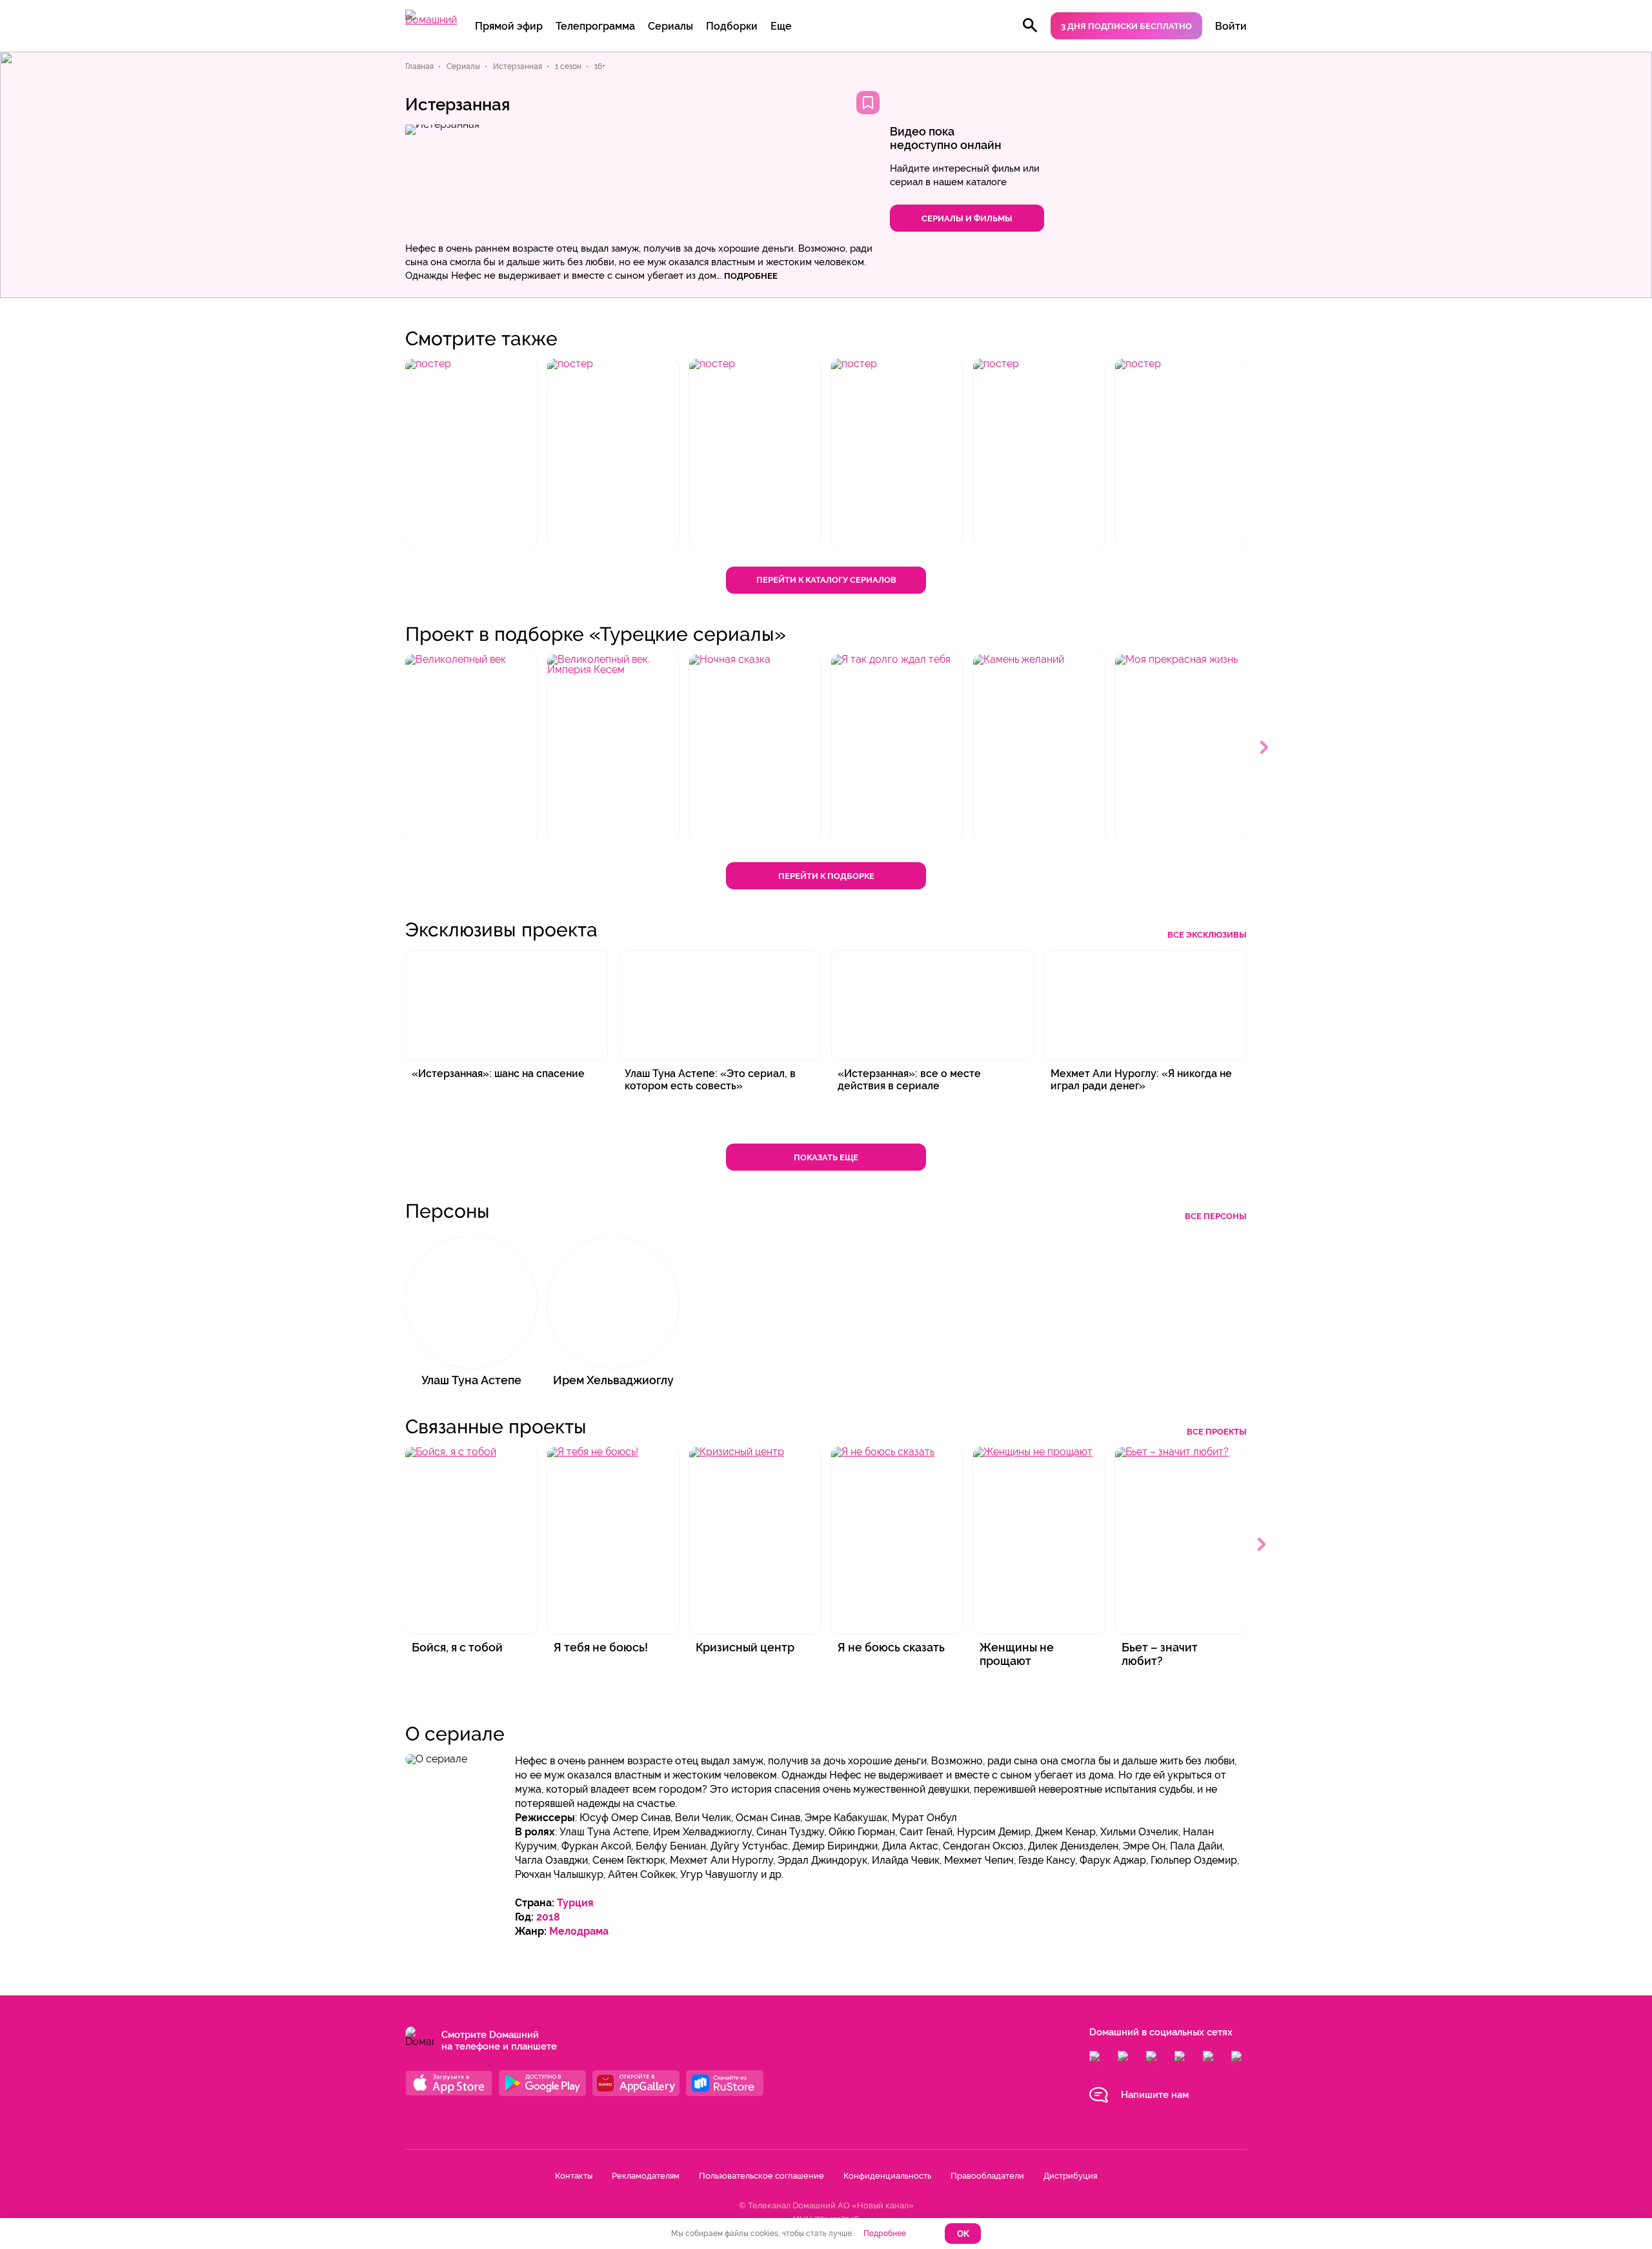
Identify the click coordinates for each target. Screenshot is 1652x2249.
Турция (575, 1903)
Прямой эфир (509, 26)
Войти (1231, 26)
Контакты (574, 2176)
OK (963, 2234)
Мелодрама (579, 1931)
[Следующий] (1265, 748)
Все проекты (1217, 1432)
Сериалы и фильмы (967, 218)
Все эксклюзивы (1207, 935)
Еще (781, 26)
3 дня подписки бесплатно (1126, 26)
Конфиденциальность (887, 2176)
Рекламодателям (646, 2176)
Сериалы (670, 26)
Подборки (732, 26)
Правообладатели (987, 2176)
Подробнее (885, 2234)
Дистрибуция (1070, 2176)
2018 (548, 1917)
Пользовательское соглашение (761, 2176)
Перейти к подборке (826, 876)
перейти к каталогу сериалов (826, 580)
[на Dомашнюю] (431, 20)
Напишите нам (1155, 2095)
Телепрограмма (595, 26)
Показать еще (826, 1157)
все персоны (1216, 1216)
